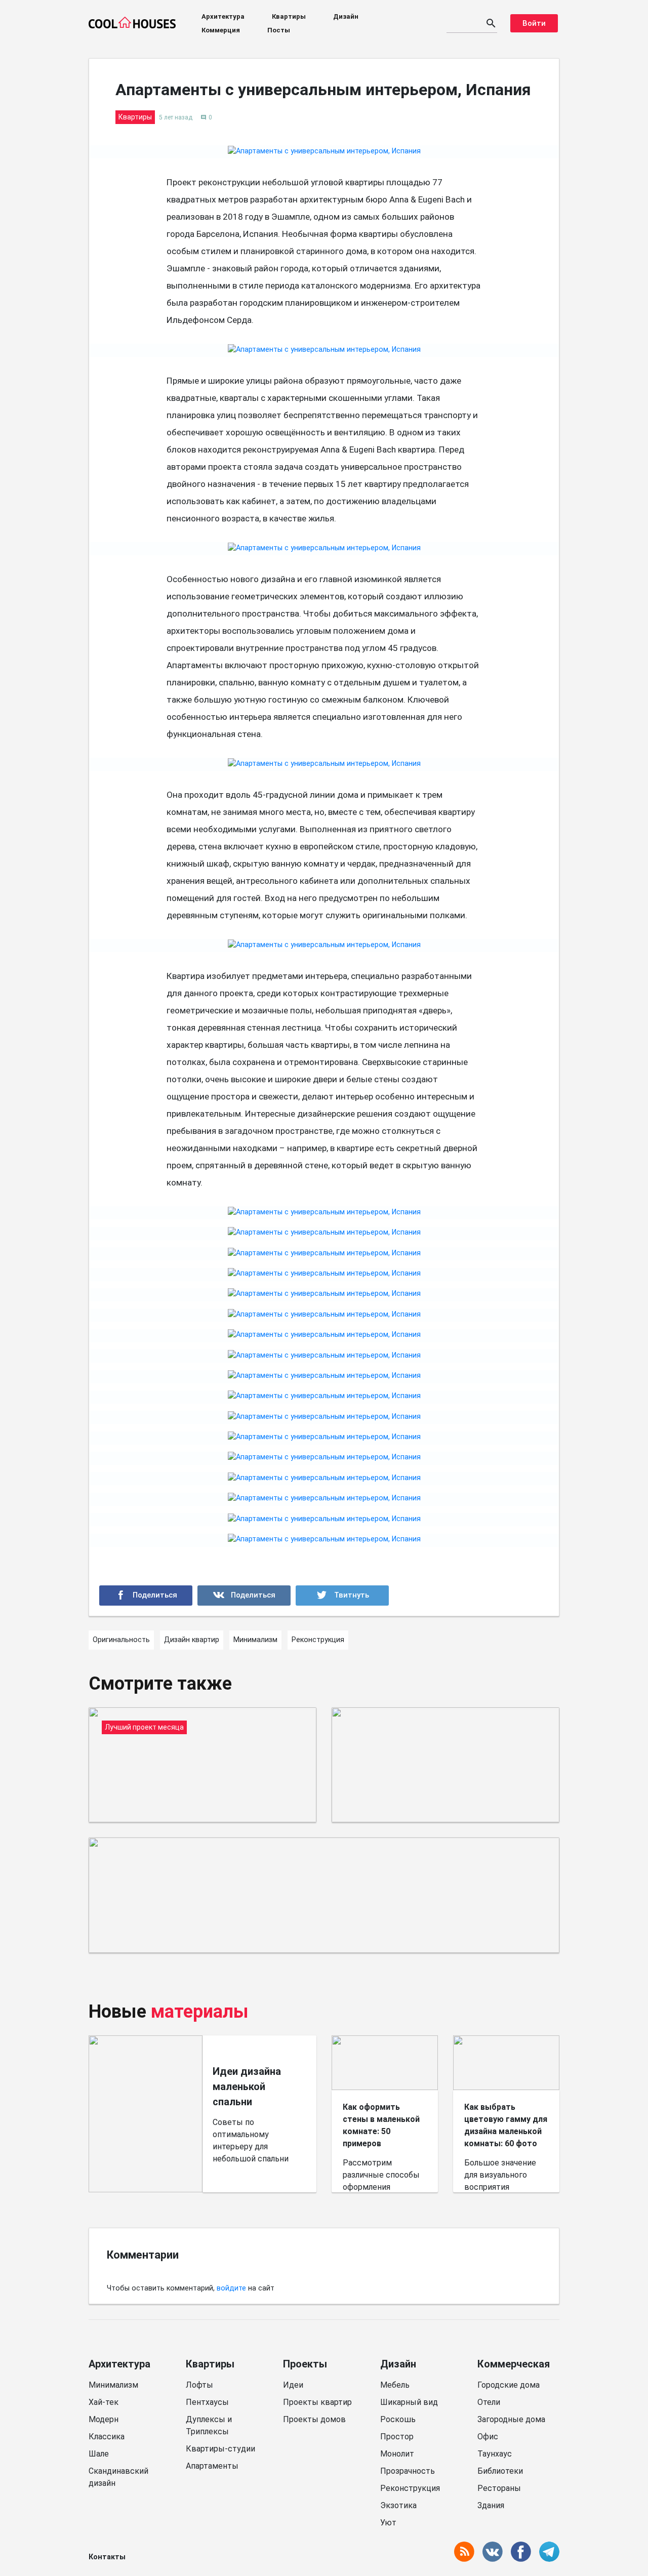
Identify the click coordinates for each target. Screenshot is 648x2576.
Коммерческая (514, 2364)
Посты (279, 30)
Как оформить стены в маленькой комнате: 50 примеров (381, 2125)
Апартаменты (212, 2466)
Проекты (305, 2364)
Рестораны (499, 2488)
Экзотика (398, 2505)
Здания (491, 2505)
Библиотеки (500, 2471)
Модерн (104, 2419)
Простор (397, 2437)
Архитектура (223, 16)
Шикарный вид (409, 2402)
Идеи (293, 2385)
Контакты (107, 2557)
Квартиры (289, 16)
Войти (534, 23)
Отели (489, 2402)
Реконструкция (410, 2488)
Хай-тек (104, 2402)
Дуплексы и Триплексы (209, 2425)
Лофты (199, 2385)
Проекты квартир (317, 2402)
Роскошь (398, 2419)
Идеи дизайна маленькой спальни (247, 2087)
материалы (200, 2012)
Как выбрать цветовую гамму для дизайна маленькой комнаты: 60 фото (506, 2125)
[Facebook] (146, 1596)
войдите (231, 2288)
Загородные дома (511, 2419)
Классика (107, 2437)
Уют (388, 2523)
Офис (488, 2437)
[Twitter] (342, 1596)
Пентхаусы (207, 2402)
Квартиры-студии (220, 2449)
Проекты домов (314, 2419)
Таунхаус (495, 2454)
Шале (99, 2454)
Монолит (397, 2454)
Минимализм (113, 2385)
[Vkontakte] (244, 1596)
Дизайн (346, 16)
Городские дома (509, 2385)
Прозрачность (408, 2471)
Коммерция (221, 30)
